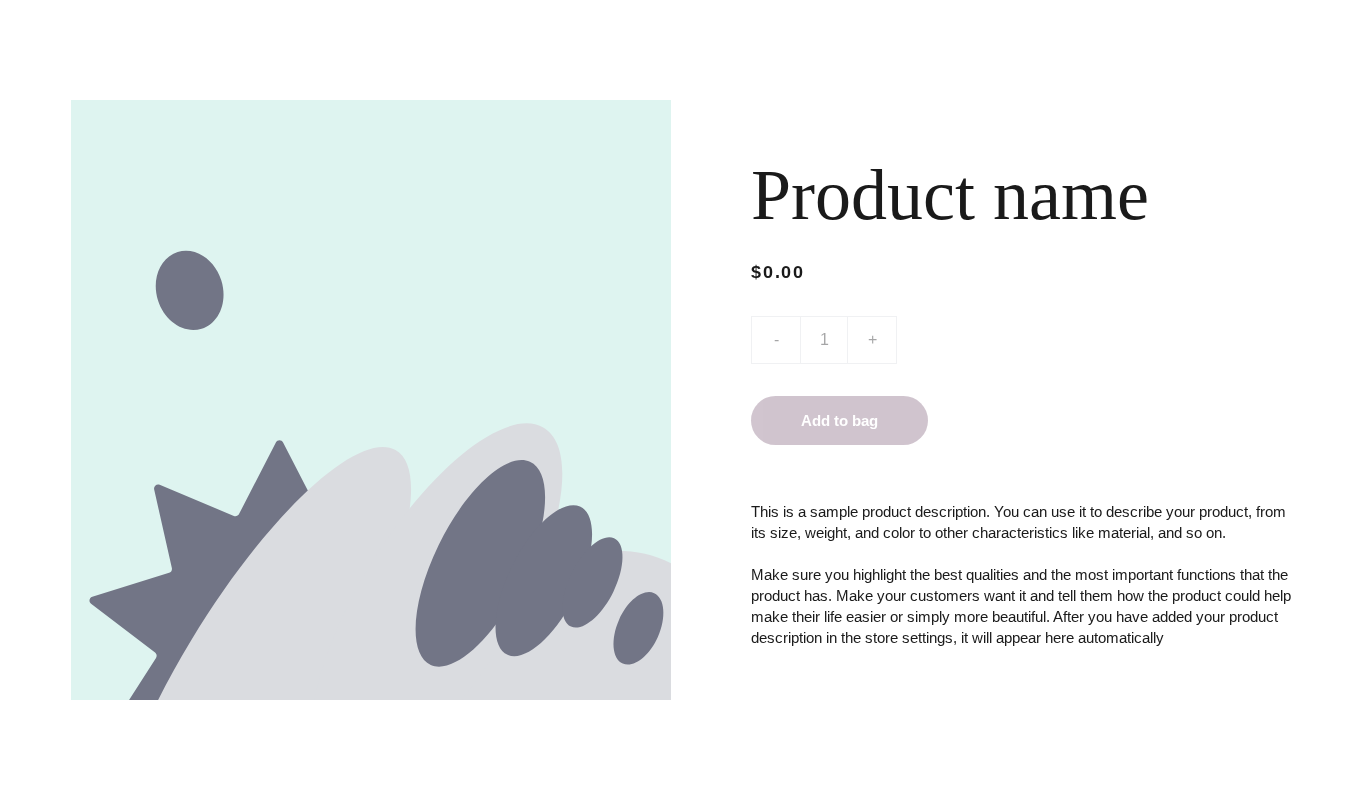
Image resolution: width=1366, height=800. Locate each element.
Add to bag (839, 420)
